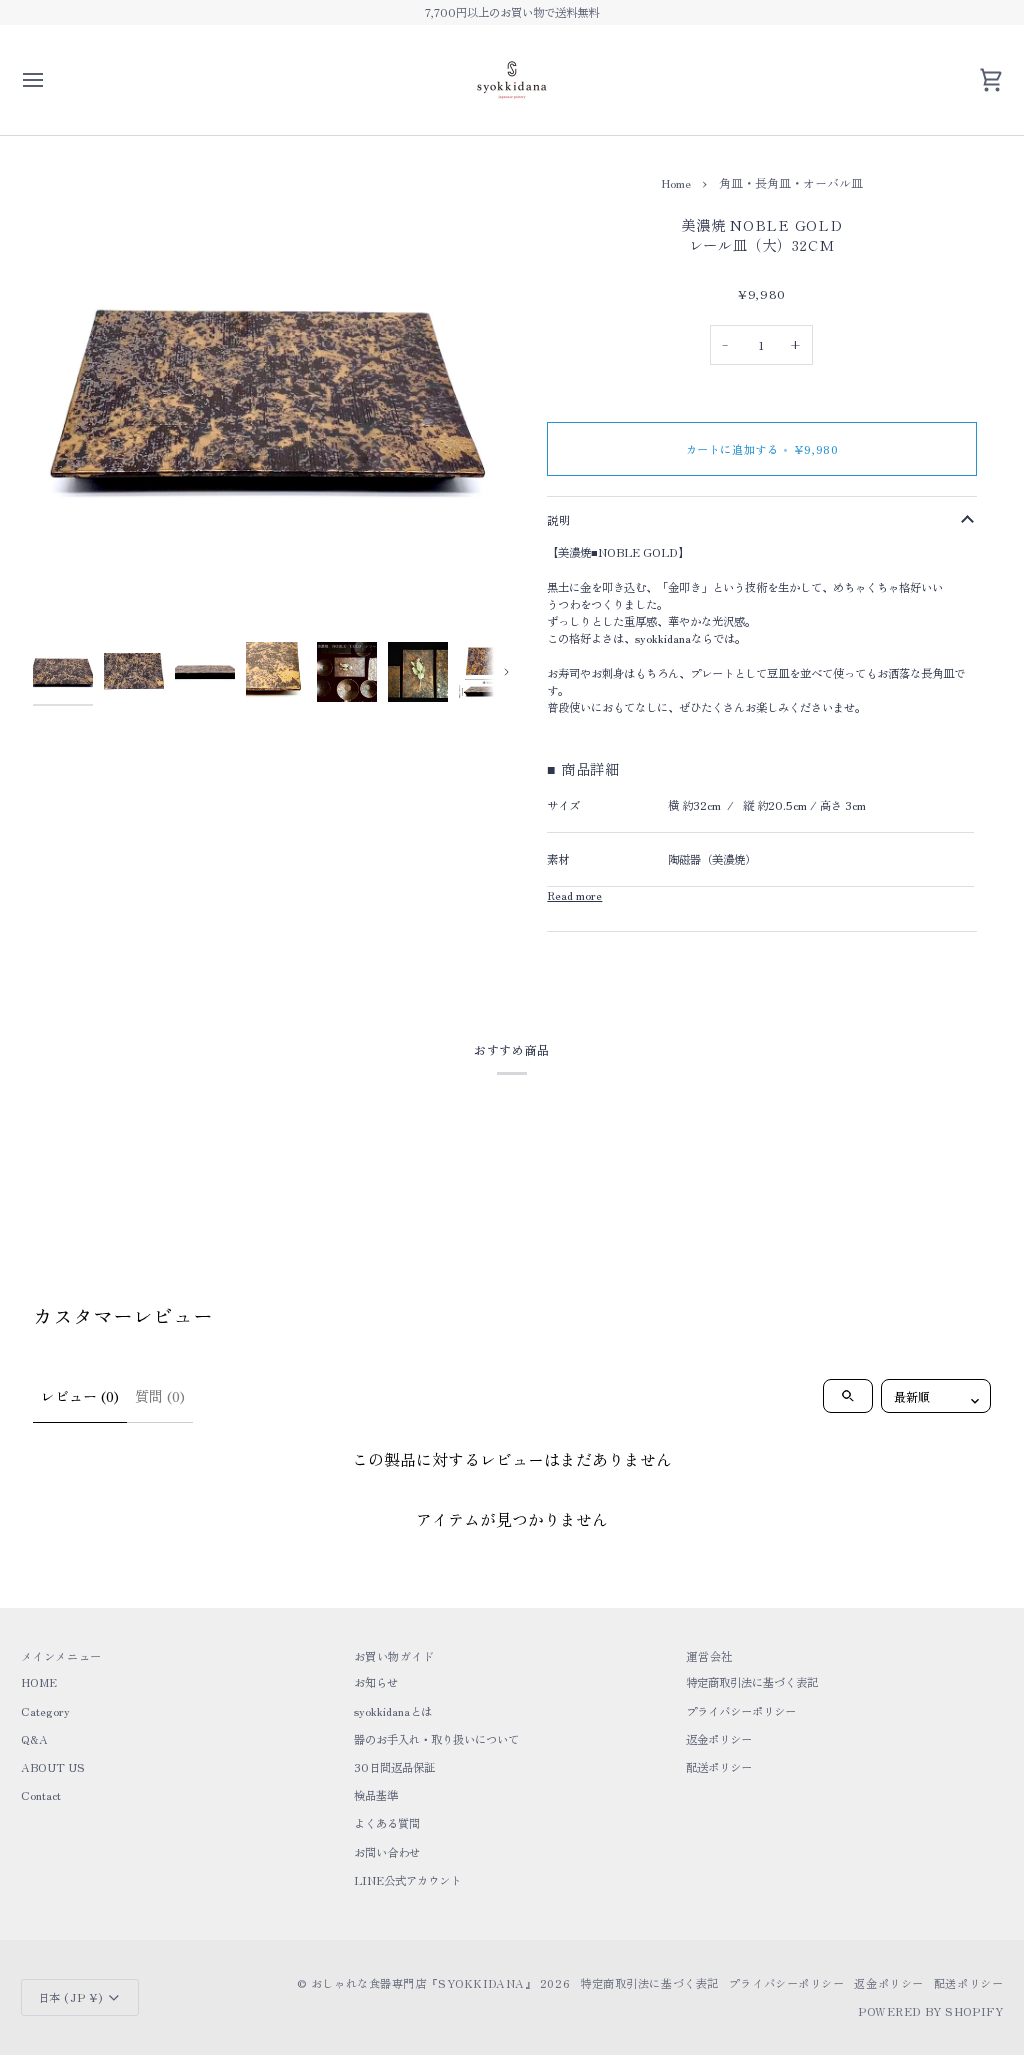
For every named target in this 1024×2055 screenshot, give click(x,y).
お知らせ (376, 1682)
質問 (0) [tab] (160, 1396)
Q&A (34, 1739)
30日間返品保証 (394, 1767)
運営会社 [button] (709, 1656)
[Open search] (848, 1396)
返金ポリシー (719, 1739)
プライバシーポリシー (741, 1711)
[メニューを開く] (51, 80)
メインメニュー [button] (61, 1656)
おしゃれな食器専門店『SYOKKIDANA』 (423, 1983)
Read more (574, 895)
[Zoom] (272, 393)
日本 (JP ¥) (70, 1997)
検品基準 (376, 1795)
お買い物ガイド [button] (394, 1656)
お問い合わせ (387, 1852)
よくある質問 (387, 1823)
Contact (41, 1795)
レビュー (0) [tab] (80, 1396)
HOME (39, 1682)
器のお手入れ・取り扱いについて (436, 1739)
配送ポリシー (719, 1767)
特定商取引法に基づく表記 (752, 1682)
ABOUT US (53, 1767)
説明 (558, 520)
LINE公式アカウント (407, 1880)
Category (45, 1711)
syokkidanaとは (393, 1711)
